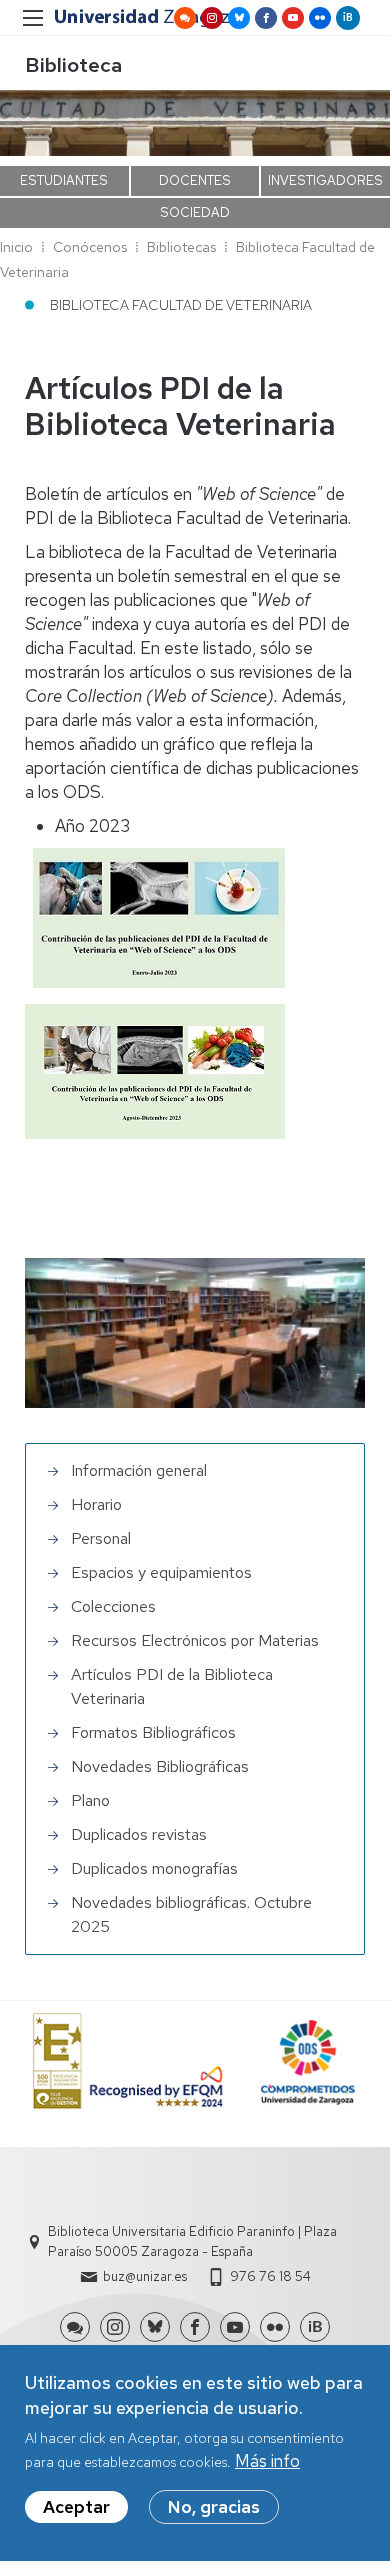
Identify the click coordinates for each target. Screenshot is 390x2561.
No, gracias (214, 2507)
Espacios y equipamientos (161, 1572)
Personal (101, 1538)
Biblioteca (73, 65)
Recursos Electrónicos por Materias (195, 1640)
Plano (90, 1800)
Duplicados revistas (139, 1834)
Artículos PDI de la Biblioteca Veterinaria (172, 1686)
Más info (267, 2461)
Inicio (16, 247)
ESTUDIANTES (64, 180)
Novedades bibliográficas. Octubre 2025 (191, 1914)
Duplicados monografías (154, 1868)
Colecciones (113, 1606)
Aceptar (76, 2507)
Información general (139, 1470)
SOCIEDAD (195, 212)
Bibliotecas (181, 247)
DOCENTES (195, 180)
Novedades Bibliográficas (160, 1766)
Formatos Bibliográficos (153, 1732)
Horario (96, 1504)
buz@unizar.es (145, 2276)
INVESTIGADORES (325, 180)
